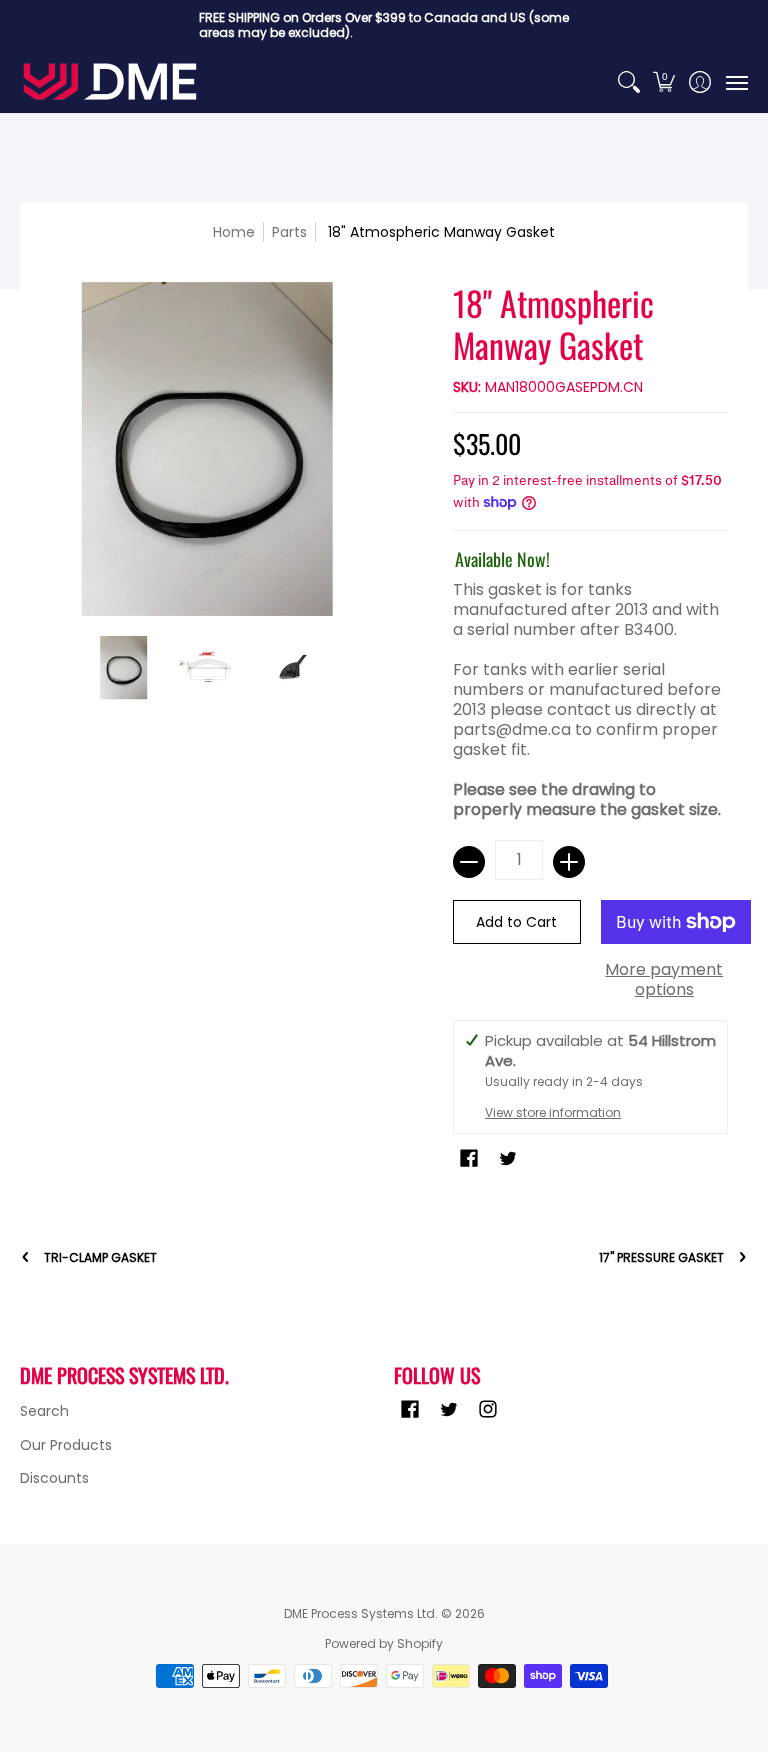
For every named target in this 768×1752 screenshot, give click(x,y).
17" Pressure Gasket (661, 1257)
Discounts (54, 1478)
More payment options (664, 980)
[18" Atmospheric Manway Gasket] (124, 668)
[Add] (569, 862)
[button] (664, 81)
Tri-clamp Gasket (100, 1257)
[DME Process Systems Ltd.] (110, 81)
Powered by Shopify (384, 1643)
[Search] (628, 81)
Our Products (66, 1445)
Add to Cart (516, 922)
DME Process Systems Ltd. (361, 1613)
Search (44, 1411)
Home (234, 232)
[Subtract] (469, 862)
